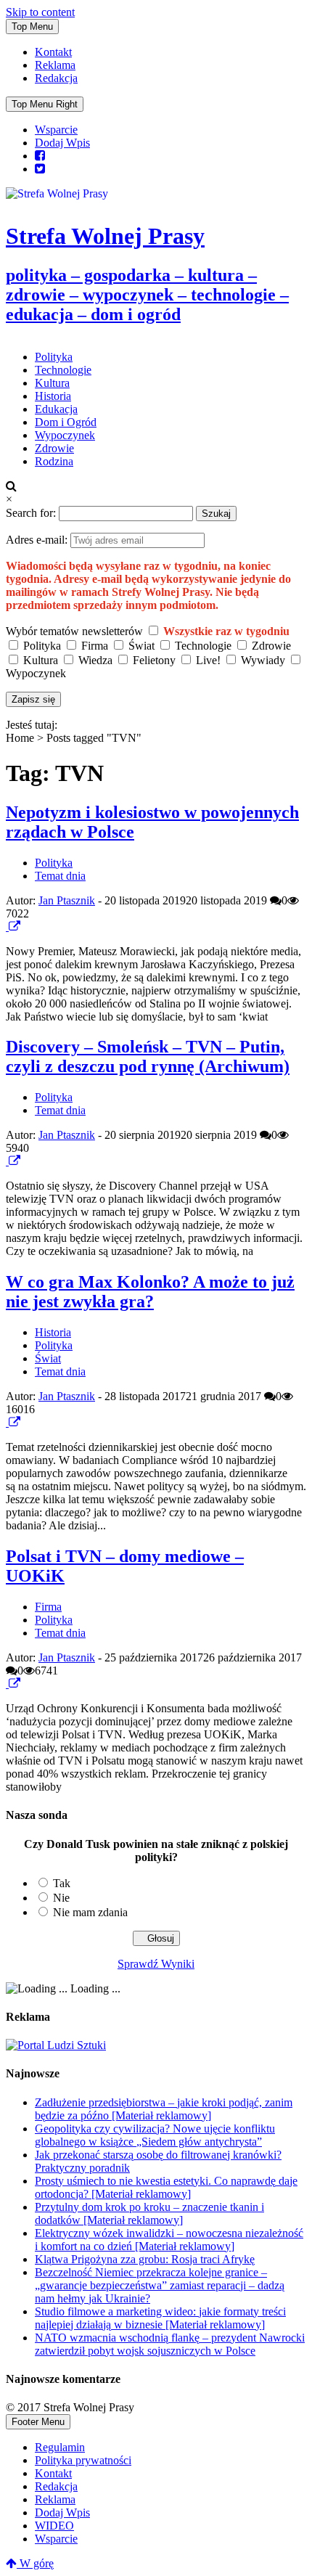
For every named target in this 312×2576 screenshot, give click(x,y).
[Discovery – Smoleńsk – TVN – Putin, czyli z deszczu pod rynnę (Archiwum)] (7, 1161)
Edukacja (56, 409)
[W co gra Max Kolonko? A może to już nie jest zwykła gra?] (7, 1422)
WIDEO (54, 2526)
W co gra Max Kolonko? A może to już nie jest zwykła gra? (150, 1292)
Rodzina (54, 461)
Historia (53, 396)
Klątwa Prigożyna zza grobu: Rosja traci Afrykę (145, 2259)
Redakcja (56, 78)
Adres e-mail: (38, 540)
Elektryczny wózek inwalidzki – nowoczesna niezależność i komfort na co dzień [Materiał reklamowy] (169, 2240)
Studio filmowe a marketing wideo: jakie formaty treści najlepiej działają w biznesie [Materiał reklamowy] (160, 2318)
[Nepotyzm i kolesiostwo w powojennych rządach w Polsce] (7, 927)
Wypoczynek (65, 435)
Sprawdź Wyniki (156, 1964)
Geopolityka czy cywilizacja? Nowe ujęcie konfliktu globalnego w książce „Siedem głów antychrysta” (155, 2135)
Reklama (55, 65)
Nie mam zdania (90, 1912)
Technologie (63, 370)
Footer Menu (38, 2422)
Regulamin (60, 2447)
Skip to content (40, 12)
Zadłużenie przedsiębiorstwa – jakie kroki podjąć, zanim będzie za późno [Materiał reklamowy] (164, 2109)
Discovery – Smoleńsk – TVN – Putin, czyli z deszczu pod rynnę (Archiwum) (148, 1056)
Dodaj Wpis (62, 143)
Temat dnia (60, 876)
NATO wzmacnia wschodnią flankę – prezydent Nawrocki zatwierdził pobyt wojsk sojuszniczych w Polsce (170, 2344)
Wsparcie (56, 130)
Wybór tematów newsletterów (74, 631)
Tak (62, 1883)
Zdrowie (54, 448)
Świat (48, 1358)
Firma (48, 1607)
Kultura (52, 383)
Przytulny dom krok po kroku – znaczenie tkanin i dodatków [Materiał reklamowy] (149, 2213)
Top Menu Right (45, 104)
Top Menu (32, 26)
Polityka (54, 357)
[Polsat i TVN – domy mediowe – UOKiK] (7, 1684)
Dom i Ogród (66, 422)
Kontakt (53, 52)
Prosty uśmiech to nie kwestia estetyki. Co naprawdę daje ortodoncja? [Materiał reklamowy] (166, 2187)
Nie (61, 1898)
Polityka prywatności (83, 2460)
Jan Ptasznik (67, 900)
